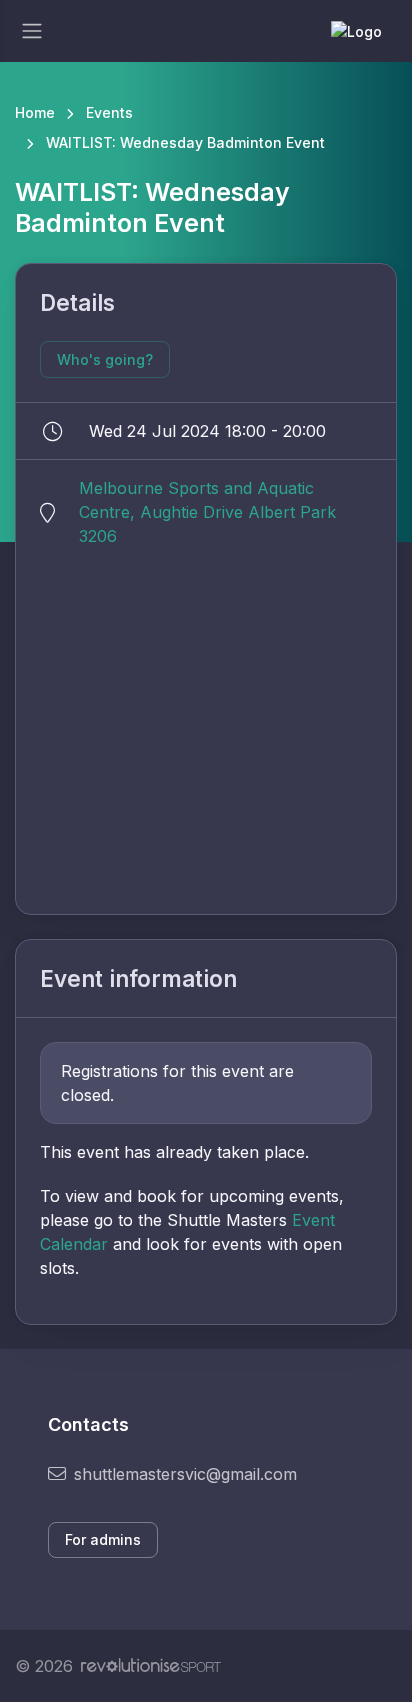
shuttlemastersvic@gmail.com (185, 1474)
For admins (103, 1539)
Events (109, 112)
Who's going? (105, 359)
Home (35, 112)
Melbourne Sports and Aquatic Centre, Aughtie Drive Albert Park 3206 (207, 512)
